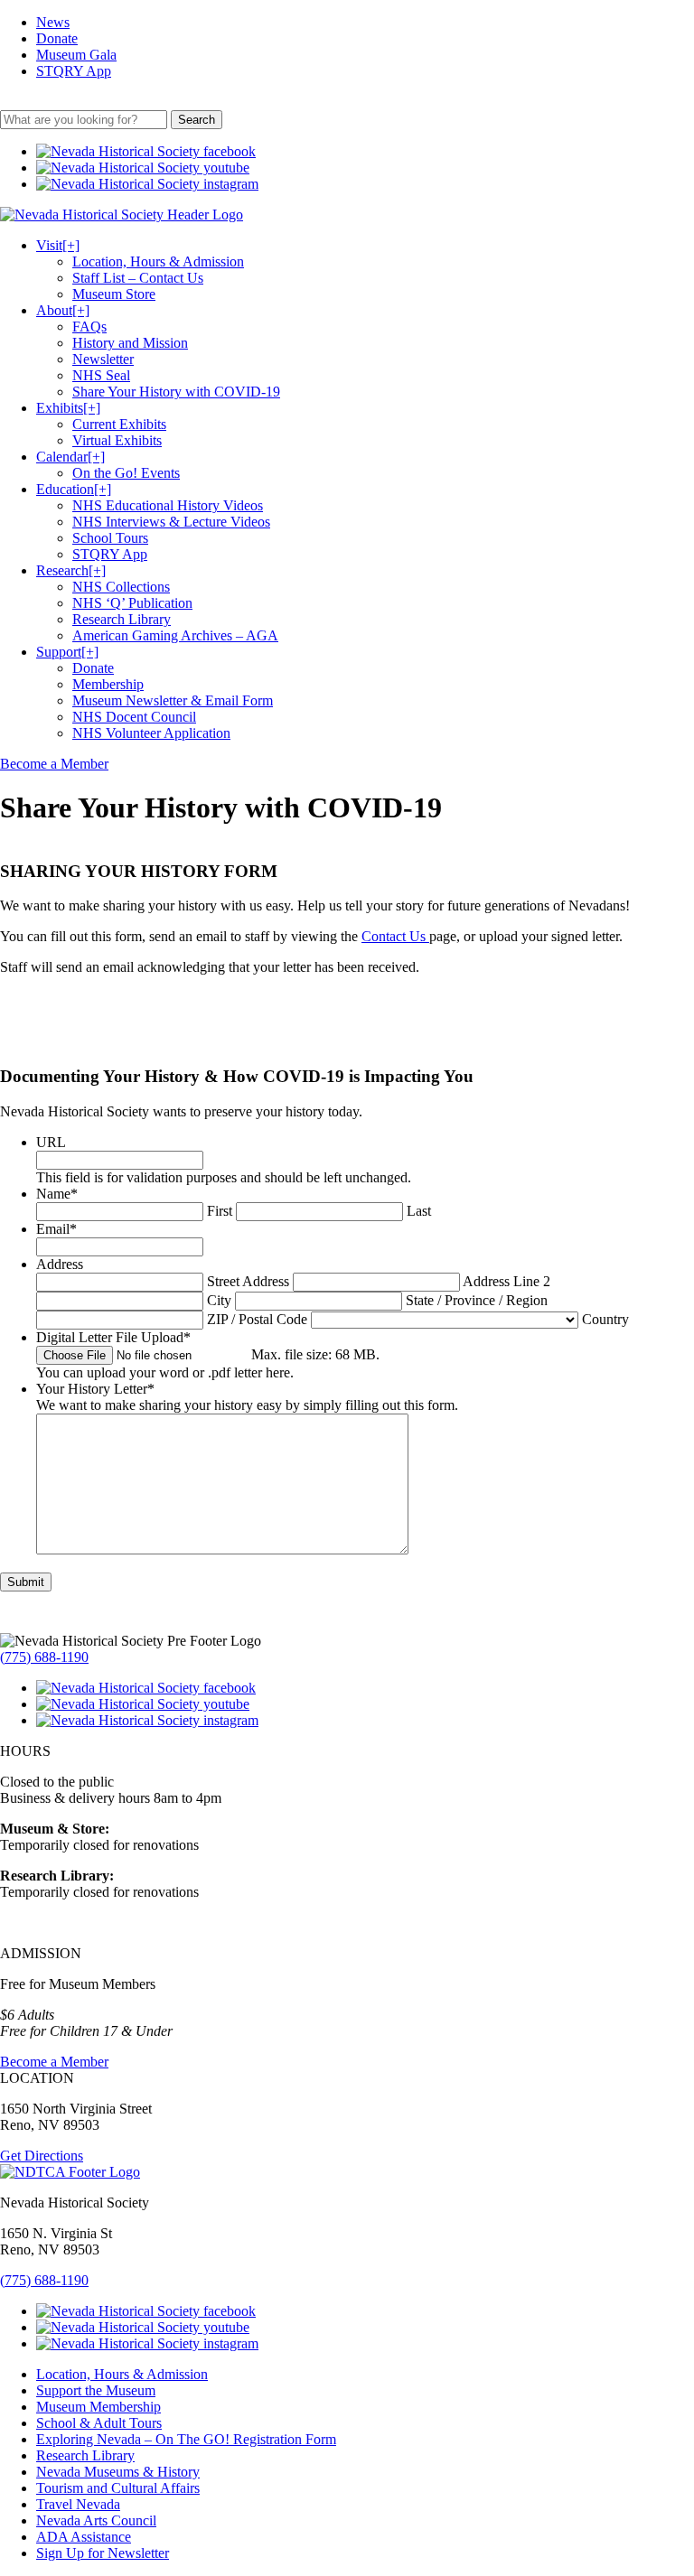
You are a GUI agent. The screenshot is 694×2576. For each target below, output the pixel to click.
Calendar (70, 457)
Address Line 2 (506, 1281)
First (220, 1211)
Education (74, 489)
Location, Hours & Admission (158, 261)
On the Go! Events (126, 473)
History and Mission (130, 343)
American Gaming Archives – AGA (175, 635)
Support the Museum (96, 2390)
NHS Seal (101, 375)
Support (67, 652)
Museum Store (114, 294)
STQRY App (74, 71)
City (219, 1300)
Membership (108, 684)
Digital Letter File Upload (113, 1337)
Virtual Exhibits (117, 440)
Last (419, 1211)
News (53, 22)
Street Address (248, 1281)
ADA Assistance (84, 2537)
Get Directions (42, 2156)
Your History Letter (95, 1389)
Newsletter (103, 359)
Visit (58, 245)
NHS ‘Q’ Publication (132, 603)
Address (60, 1264)
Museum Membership (98, 2407)
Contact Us (395, 936)
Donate (57, 38)
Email (56, 1229)
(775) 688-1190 (44, 1657)
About (63, 310)
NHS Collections (121, 587)
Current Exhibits (119, 424)
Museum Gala (76, 55)
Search (197, 120)
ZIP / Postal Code (257, 1319)
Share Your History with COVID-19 (176, 392)
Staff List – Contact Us (138, 278)
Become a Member (54, 764)
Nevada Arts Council (96, 2520)
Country (605, 1319)
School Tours (110, 538)
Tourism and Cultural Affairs (118, 2488)
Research (71, 570)
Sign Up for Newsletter (103, 2553)
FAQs (89, 327)
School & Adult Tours (99, 2423)
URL (51, 1142)
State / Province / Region (477, 1300)
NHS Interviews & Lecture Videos (171, 522)
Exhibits (68, 408)
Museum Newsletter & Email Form (173, 700)
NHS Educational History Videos (168, 505)
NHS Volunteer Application (151, 733)
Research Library (122, 619)
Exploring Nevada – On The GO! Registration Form (186, 2439)
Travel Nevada (78, 2504)
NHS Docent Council (134, 717)
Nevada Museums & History (118, 2472)
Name (57, 1194)
